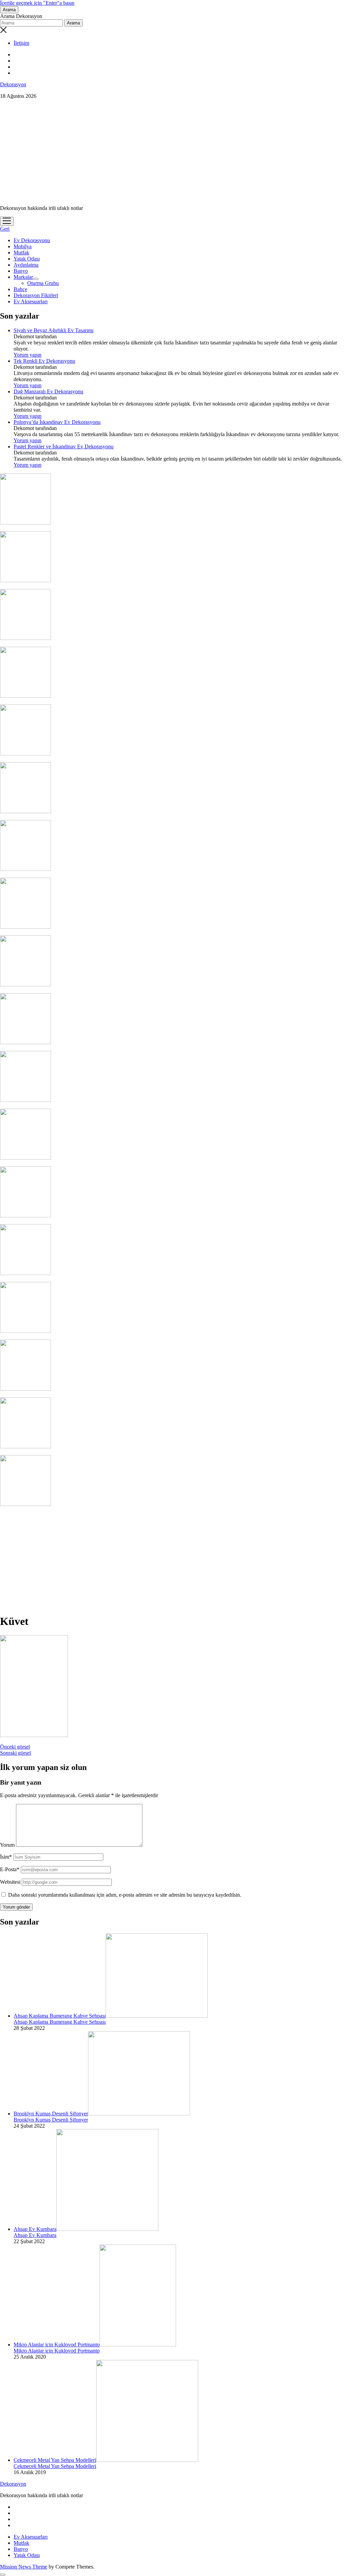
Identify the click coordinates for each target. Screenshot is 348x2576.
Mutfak (21, 253)
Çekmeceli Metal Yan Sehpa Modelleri (55, 2460)
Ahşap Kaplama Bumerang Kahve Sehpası (60, 2016)
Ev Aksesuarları (31, 301)
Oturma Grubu (43, 283)
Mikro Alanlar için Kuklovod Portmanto (57, 2345)
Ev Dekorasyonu (32, 240)
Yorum (7, 1845)
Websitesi (10, 1882)
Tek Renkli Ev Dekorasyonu (44, 361)
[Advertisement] (174, 152)
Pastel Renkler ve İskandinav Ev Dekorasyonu (64, 446)
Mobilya (23, 246)
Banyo (21, 271)
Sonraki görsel (15, 1753)
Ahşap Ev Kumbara (35, 2229)
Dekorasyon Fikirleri (36, 295)
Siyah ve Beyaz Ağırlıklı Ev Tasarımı (54, 330)
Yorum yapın (28, 355)
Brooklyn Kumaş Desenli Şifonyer (51, 2114)
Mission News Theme (24, 2567)
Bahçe (20, 289)
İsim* (6, 1857)
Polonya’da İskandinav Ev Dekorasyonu (57, 422)
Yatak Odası (27, 259)
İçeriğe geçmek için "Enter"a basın (37, 3)
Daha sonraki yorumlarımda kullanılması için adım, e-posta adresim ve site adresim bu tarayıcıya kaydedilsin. (125, 1895)
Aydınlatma (26, 265)
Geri (5, 229)
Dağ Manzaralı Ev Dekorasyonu (48, 391)
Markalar (23, 277)
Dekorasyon (13, 84)
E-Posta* (10, 1869)
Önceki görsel (15, 1747)
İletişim (21, 43)
